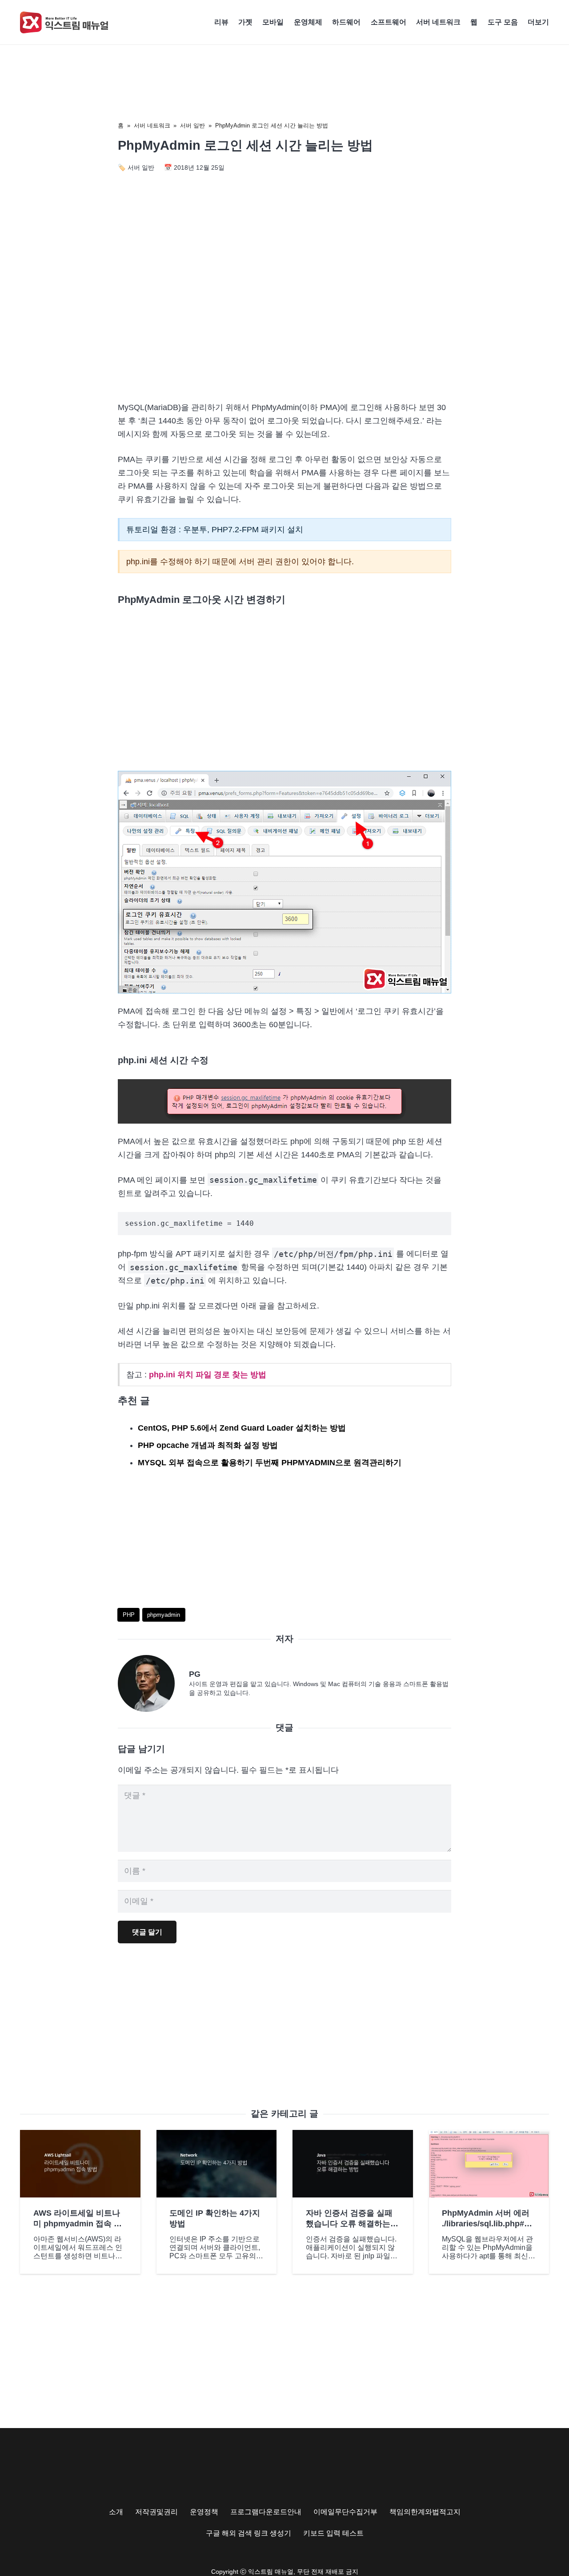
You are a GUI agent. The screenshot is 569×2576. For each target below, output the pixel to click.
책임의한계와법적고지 (425, 2512)
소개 (116, 2512)
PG (195, 1674)
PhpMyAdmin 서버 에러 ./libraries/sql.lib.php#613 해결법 (487, 2223)
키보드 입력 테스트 (333, 2533)
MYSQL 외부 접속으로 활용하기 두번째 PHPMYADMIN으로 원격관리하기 (270, 1463)
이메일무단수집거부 (345, 2512)
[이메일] (153, 1683)
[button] (553, 22)
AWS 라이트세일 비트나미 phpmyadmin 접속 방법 (78, 2223)
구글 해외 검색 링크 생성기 (248, 2533)
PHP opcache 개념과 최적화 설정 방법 (208, 1445)
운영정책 (204, 2512)
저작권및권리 (156, 2512)
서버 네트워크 (152, 126)
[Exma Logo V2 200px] (64, 22)
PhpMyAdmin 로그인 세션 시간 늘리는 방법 (272, 126)
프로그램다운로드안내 (266, 2512)
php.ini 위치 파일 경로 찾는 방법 (208, 1375)
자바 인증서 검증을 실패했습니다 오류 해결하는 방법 (349, 2223)
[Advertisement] (284, 318)
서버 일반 (192, 126)
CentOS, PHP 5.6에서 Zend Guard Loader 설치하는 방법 (242, 1428)
